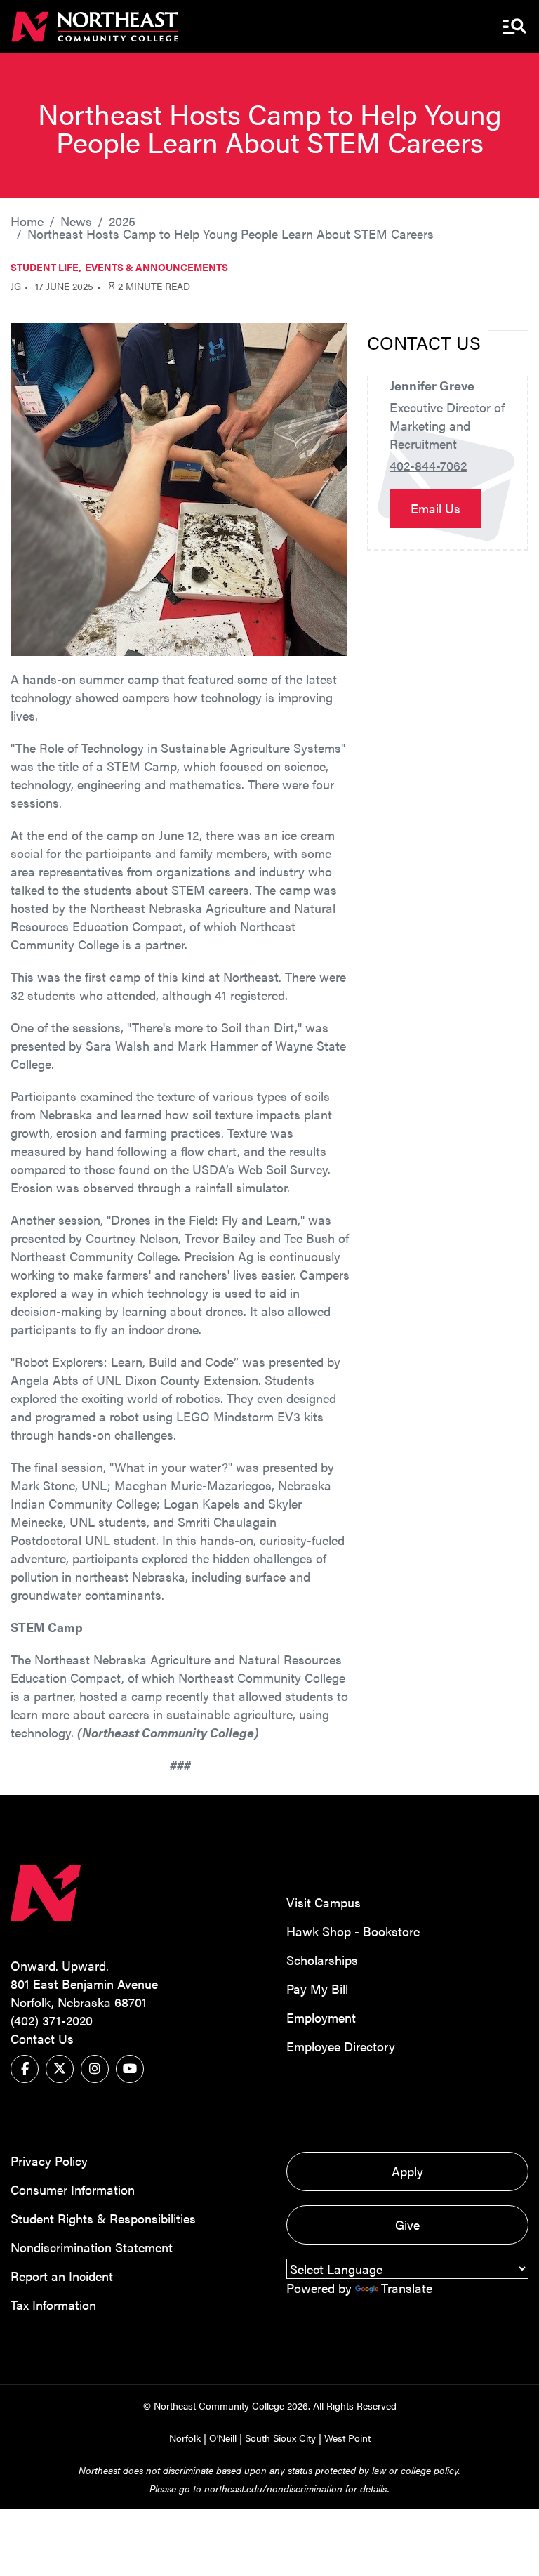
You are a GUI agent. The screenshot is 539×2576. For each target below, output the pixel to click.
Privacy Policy (49, 2161)
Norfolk (185, 2438)
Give (407, 2225)
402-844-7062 (428, 465)
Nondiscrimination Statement (92, 2247)
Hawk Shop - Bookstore (353, 1931)
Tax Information (53, 2305)
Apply (407, 2171)
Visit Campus (324, 1902)
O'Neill (223, 2438)
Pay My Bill (317, 1989)
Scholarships (322, 1960)
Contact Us (42, 2038)
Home (27, 221)
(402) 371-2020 (52, 2020)
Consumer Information (73, 2189)
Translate (407, 2288)
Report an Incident (62, 2276)
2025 (122, 221)
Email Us (435, 508)
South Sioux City (280, 2438)
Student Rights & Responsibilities (103, 2218)
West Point (347, 2438)
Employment (321, 2017)
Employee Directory (341, 2046)
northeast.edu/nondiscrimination (273, 2488)
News (76, 221)
